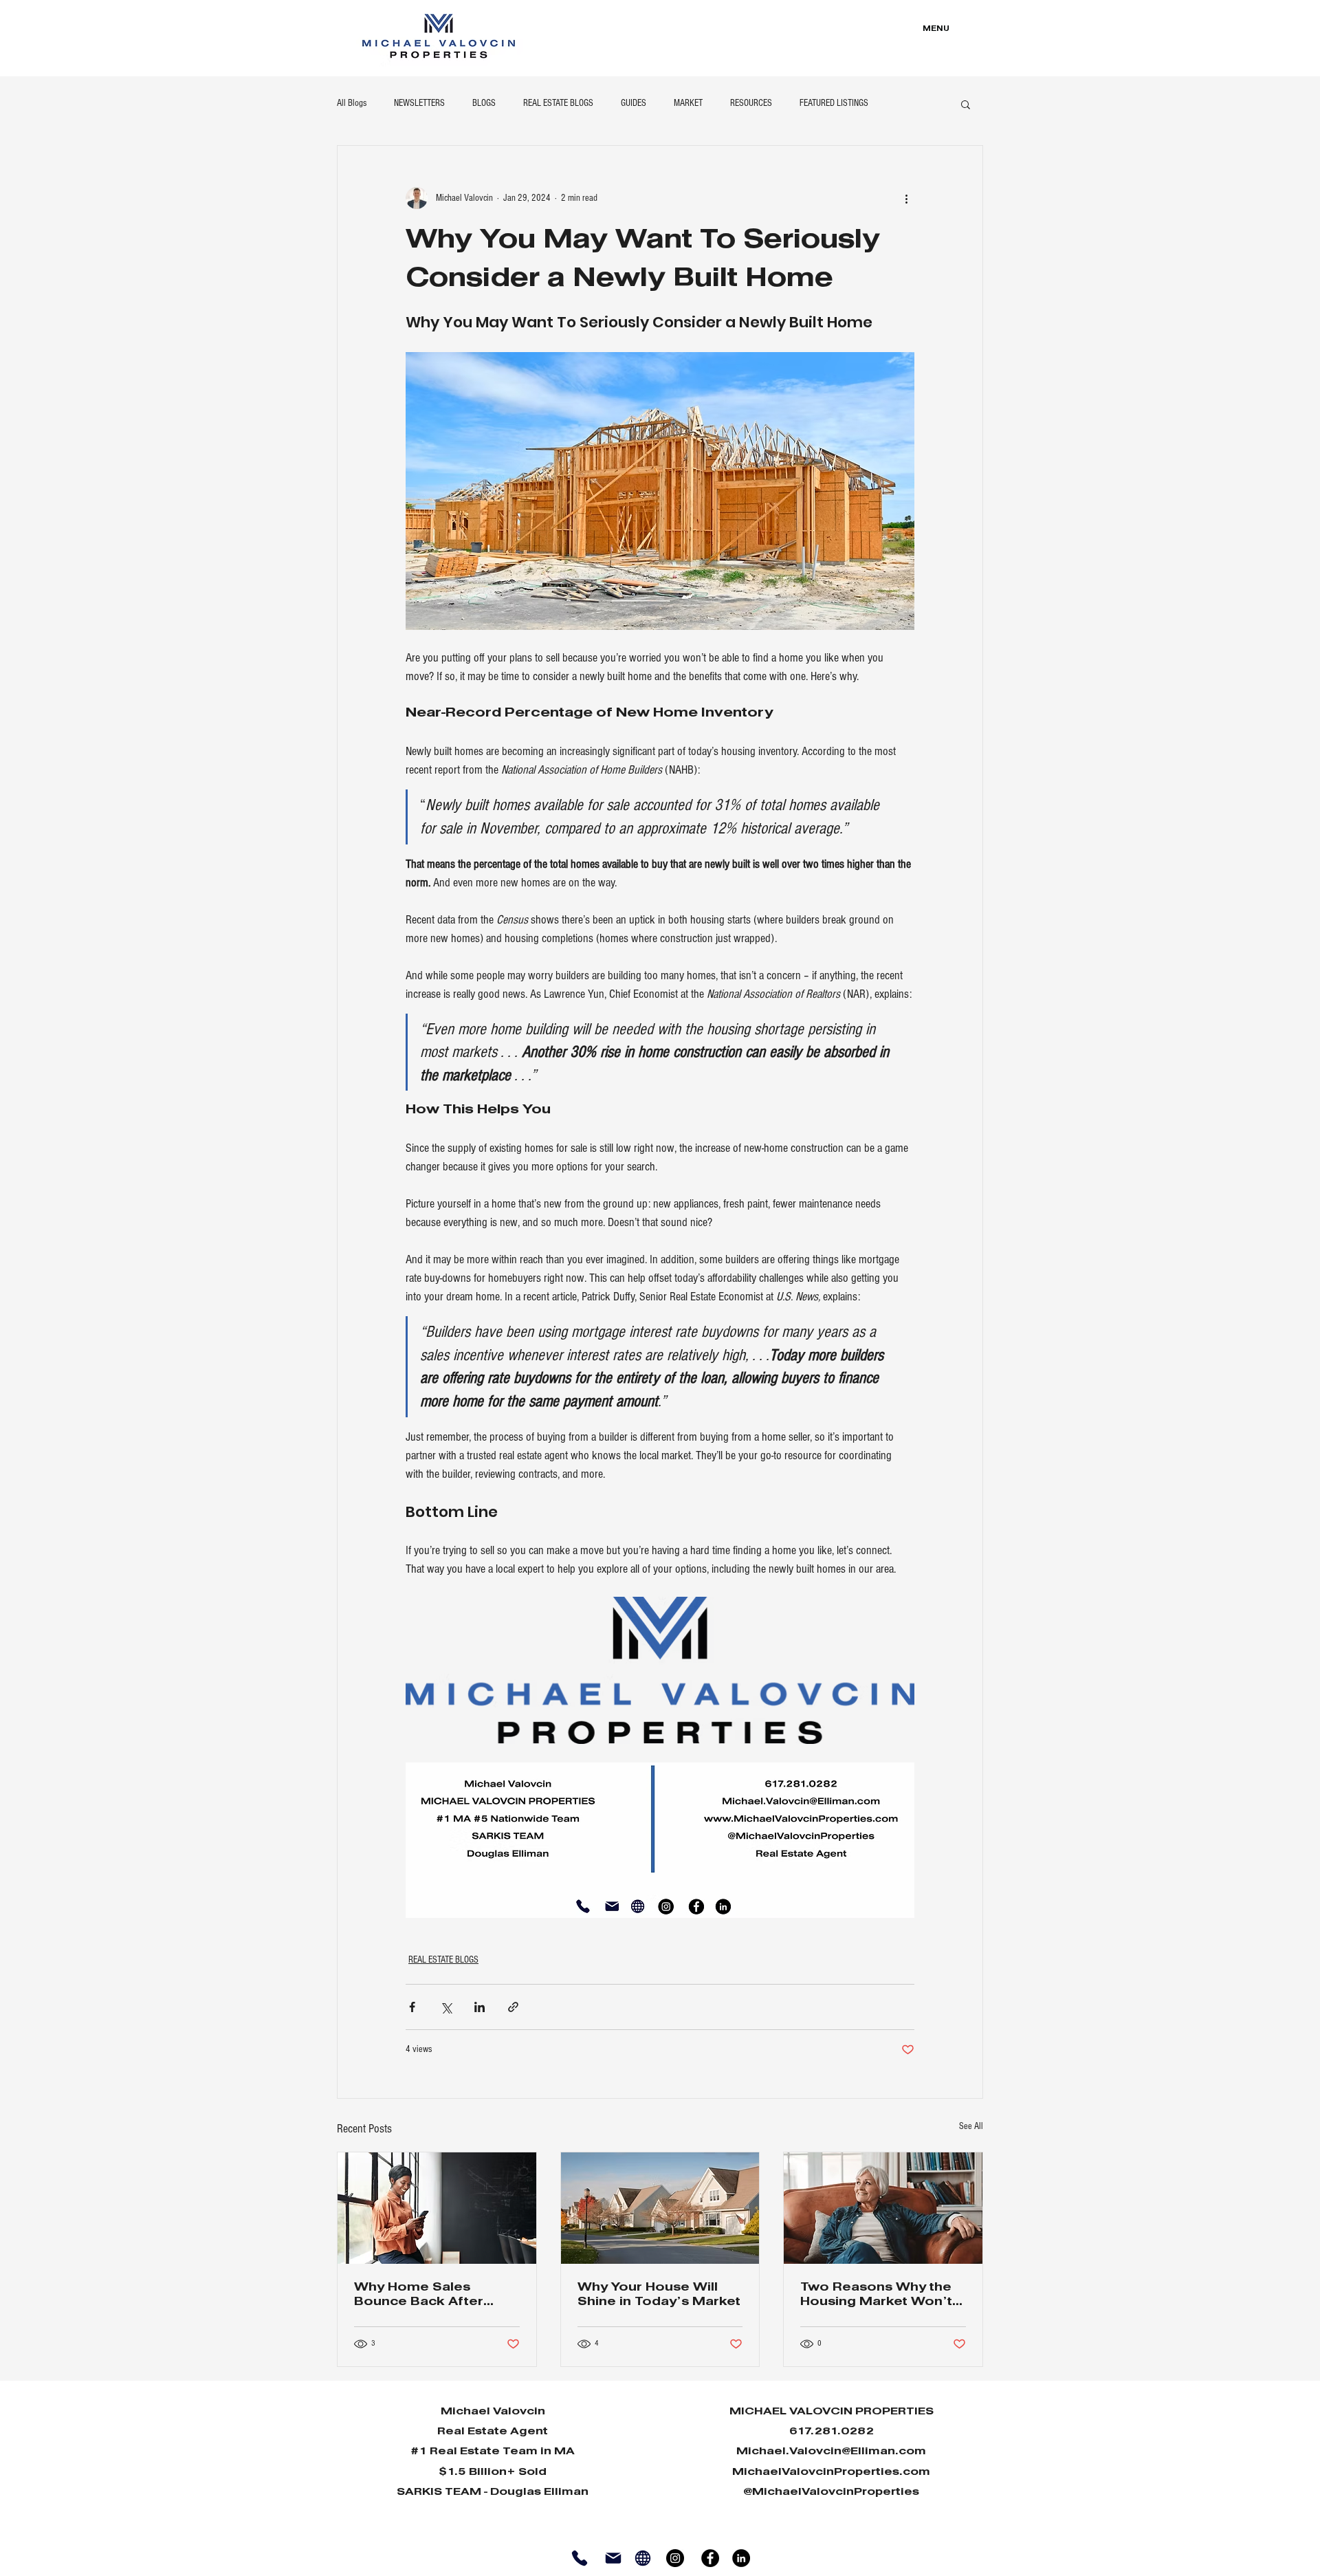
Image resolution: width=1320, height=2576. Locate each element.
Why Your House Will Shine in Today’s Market (659, 2295)
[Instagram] (675, 2558)
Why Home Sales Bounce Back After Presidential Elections (428, 2296)
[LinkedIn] (741, 2558)
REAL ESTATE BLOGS (558, 103)
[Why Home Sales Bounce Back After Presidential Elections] (437, 2208)
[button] (966, 104)
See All (971, 2126)
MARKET (688, 103)
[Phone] (579, 2558)
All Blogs (352, 103)
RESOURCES (751, 103)
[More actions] (906, 198)
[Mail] (613, 2558)
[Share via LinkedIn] (480, 2007)
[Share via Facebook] (412, 2007)
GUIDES (634, 103)
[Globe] (642, 2558)
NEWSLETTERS (419, 103)
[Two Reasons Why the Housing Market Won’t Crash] (883, 2208)
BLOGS (484, 103)
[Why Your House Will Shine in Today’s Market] (660, 2208)
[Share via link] (513, 2007)
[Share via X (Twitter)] (446, 2007)
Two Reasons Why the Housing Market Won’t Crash (876, 2296)
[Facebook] (710, 2558)
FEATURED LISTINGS (834, 103)
